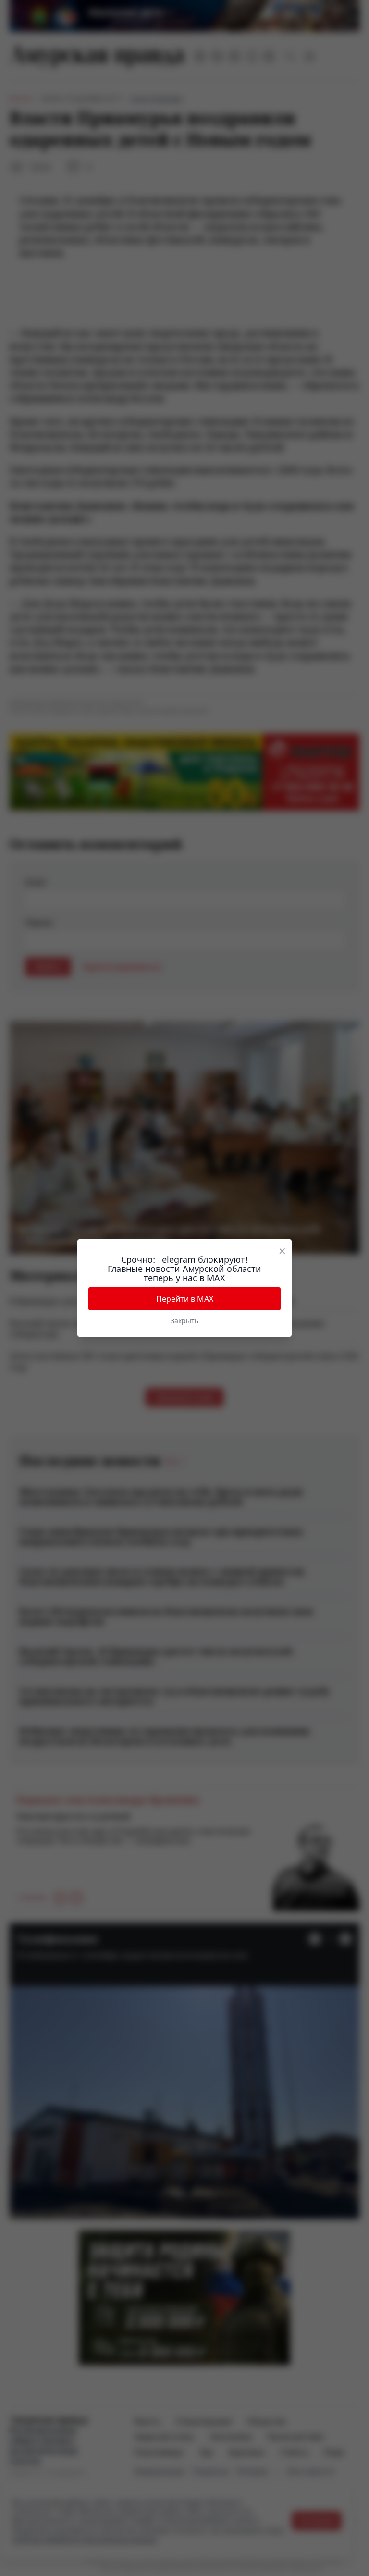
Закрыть (184, 1321)
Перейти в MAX (185, 1299)
